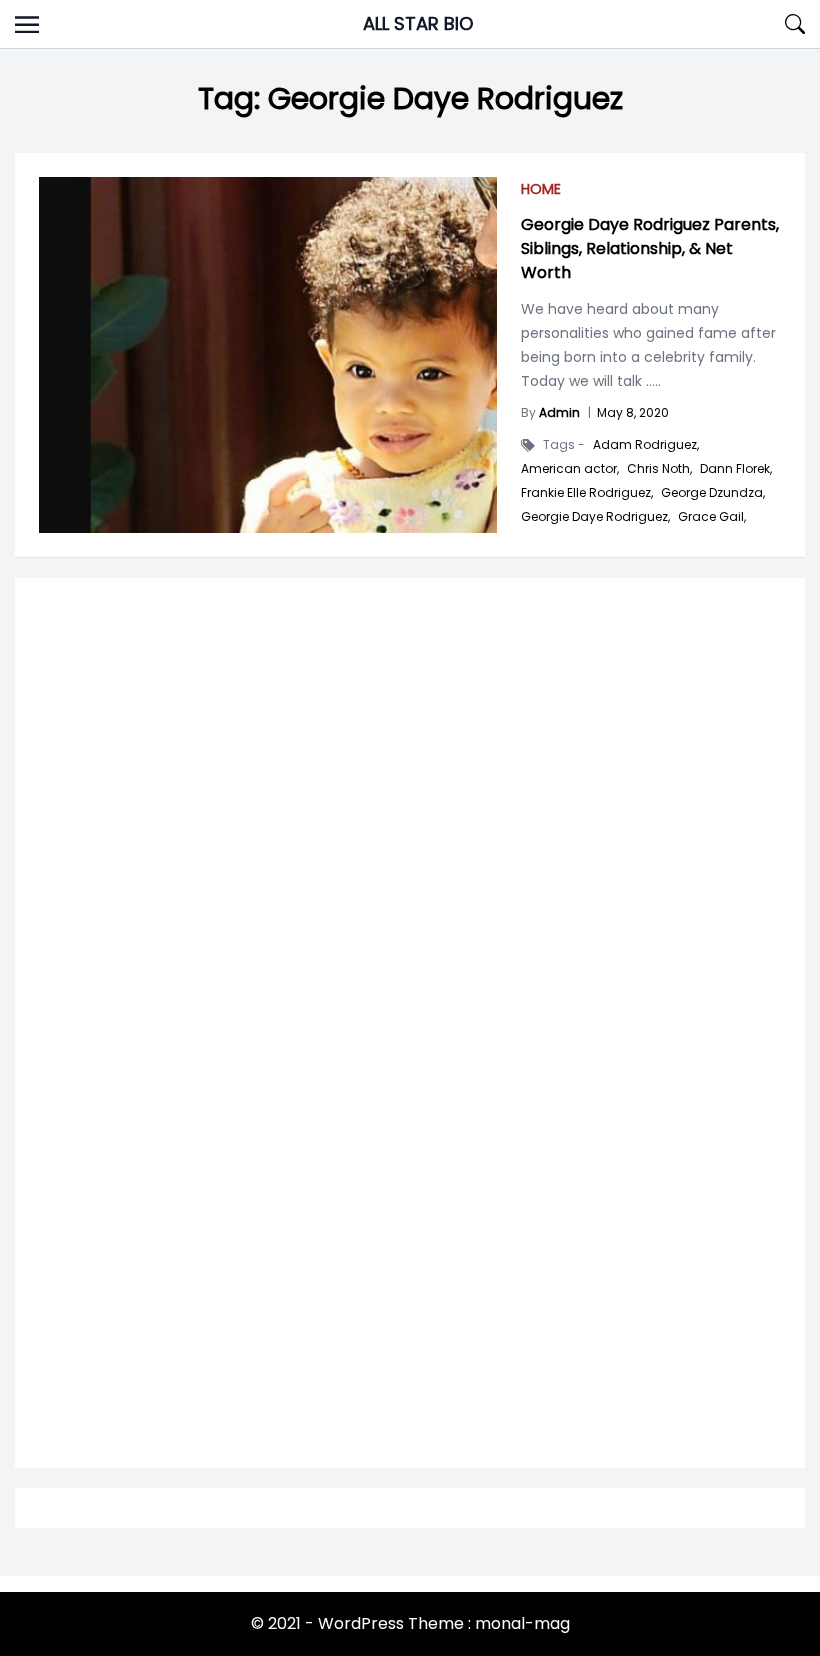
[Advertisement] (410, 847)
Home (541, 189)
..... (651, 381)
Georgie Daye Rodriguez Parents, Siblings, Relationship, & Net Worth (650, 248)
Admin (559, 412)
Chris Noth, (659, 469)
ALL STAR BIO (418, 23)
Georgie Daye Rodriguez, (595, 517)
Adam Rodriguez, (646, 445)
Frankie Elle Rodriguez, (587, 493)
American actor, (570, 469)
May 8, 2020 (633, 412)
